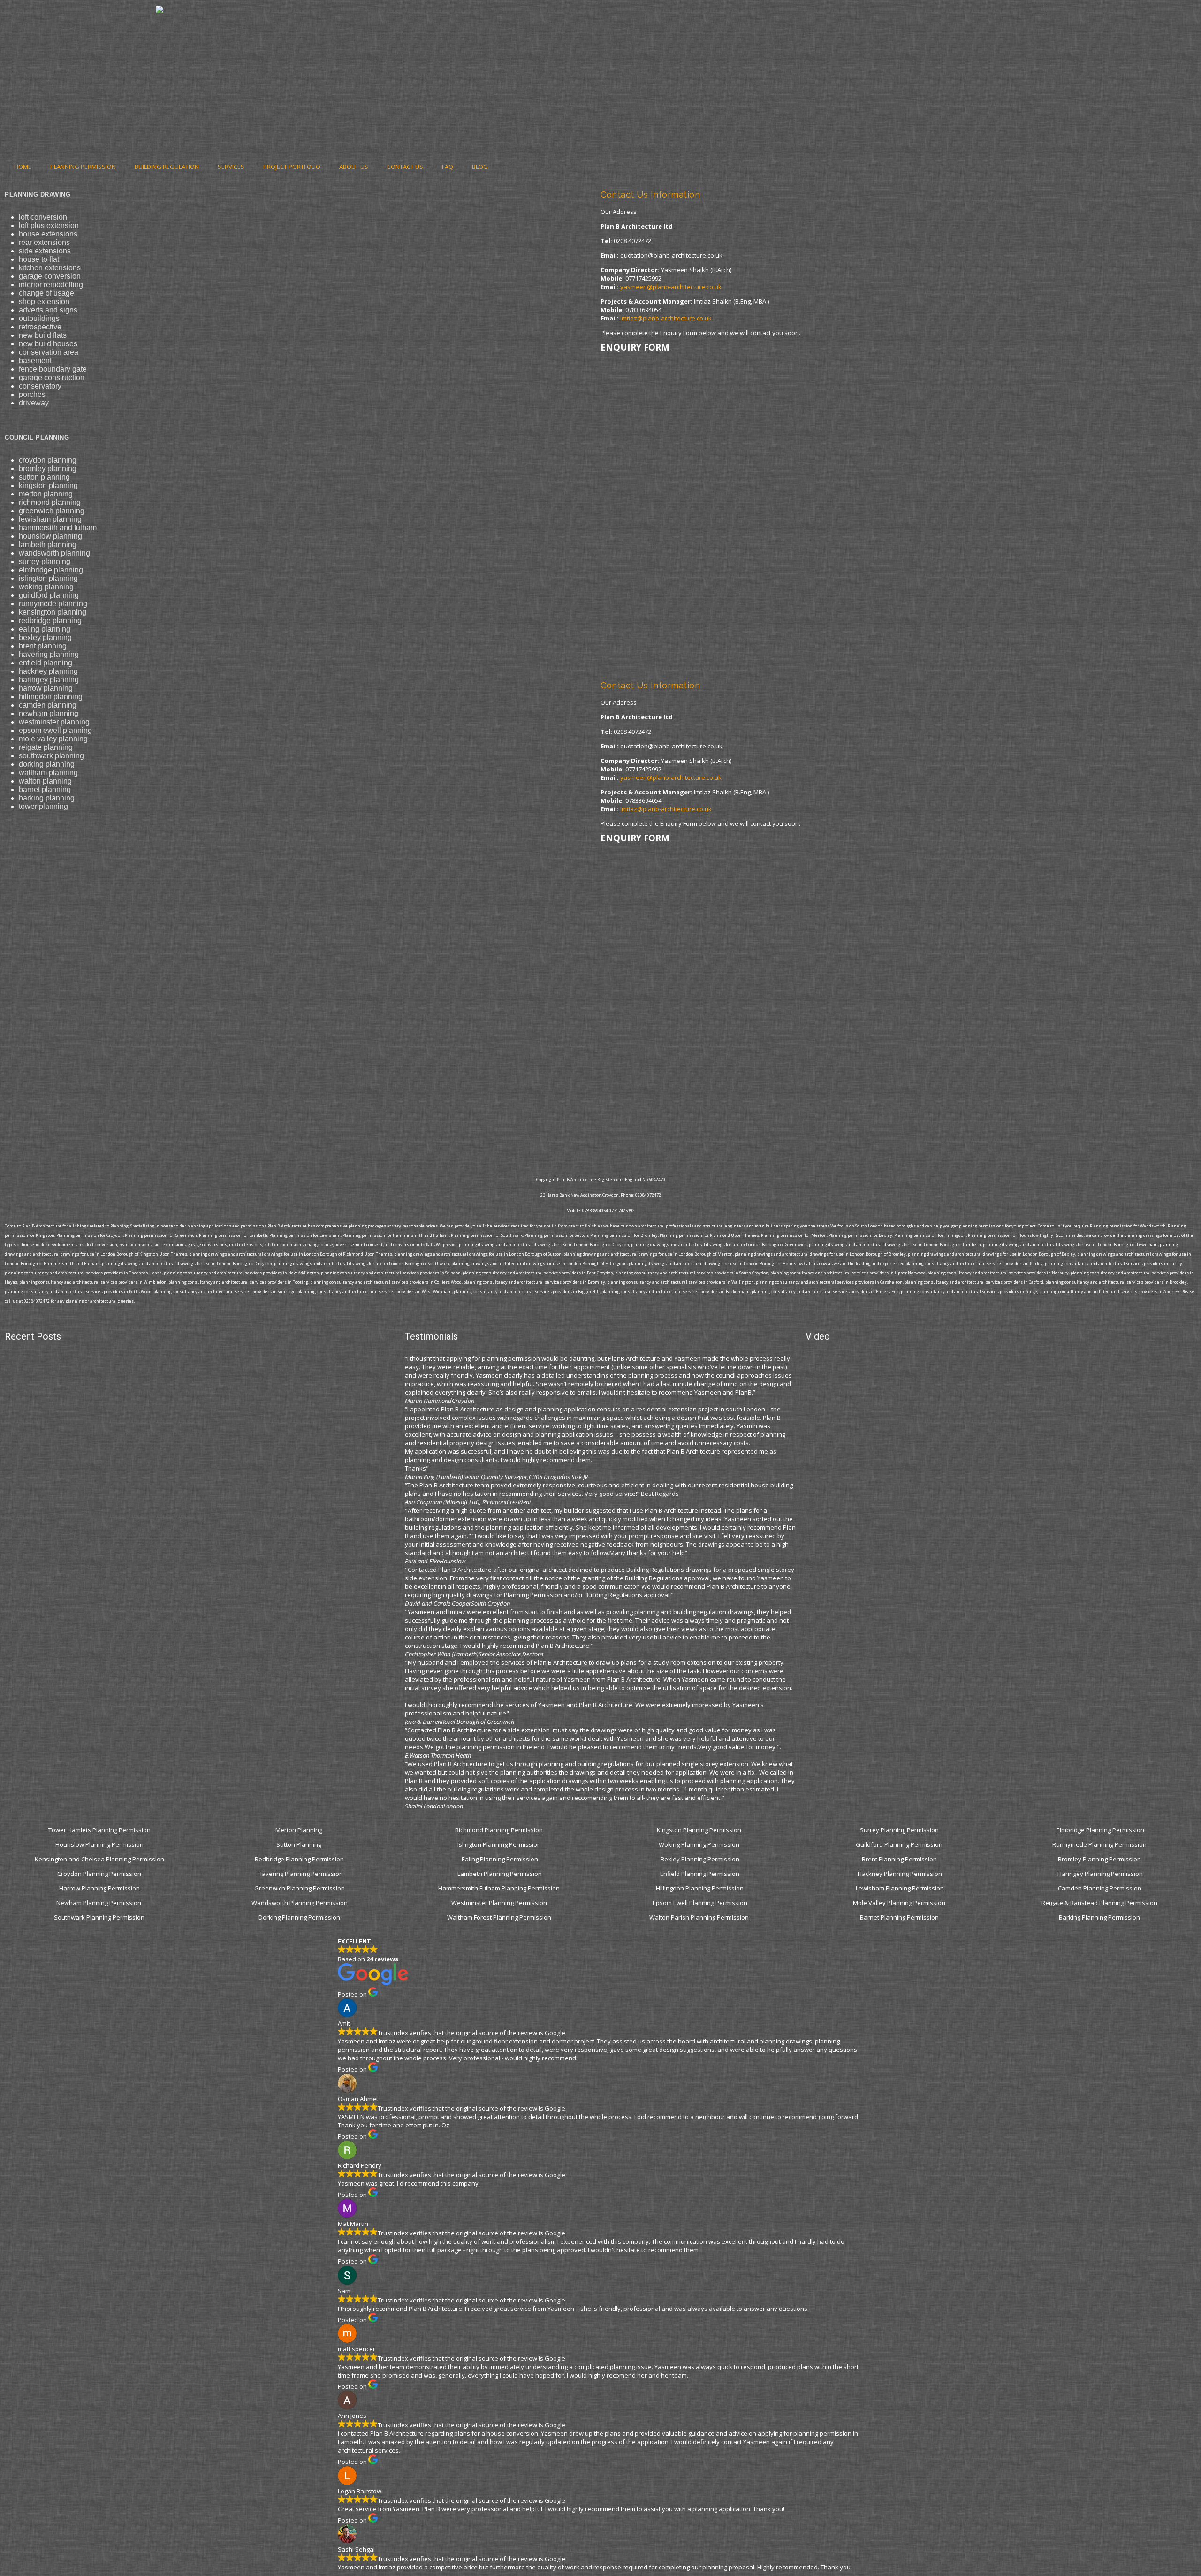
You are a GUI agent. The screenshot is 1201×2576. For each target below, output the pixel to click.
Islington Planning (48, 578)
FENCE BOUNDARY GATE (53, 369)
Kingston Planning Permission (700, 1830)
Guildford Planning (49, 595)
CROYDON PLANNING (48, 460)
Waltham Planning (48, 773)
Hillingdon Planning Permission (700, 1888)
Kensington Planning (53, 612)
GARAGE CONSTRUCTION (52, 377)
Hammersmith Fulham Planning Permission (500, 1888)
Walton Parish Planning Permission (700, 1917)
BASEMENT (35, 361)
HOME (23, 167)
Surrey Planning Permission (900, 1830)
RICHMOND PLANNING (50, 502)
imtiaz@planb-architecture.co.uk (666, 318)
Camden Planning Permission (1100, 1888)
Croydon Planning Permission (99, 1874)
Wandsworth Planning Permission (300, 1903)
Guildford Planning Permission (900, 1844)
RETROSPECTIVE (40, 327)
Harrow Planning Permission (99, 1888)
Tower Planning (43, 806)
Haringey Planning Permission (1100, 1874)
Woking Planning (46, 587)
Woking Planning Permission (700, 1844)
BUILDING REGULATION (167, 167)
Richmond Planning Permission (500, 1830)
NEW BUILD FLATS (43, 335)
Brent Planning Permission (900, 1859)
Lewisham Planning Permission (900, 1888)
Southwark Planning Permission (99, 1917)
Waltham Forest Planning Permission (500, 1917)
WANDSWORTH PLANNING (54, 553)
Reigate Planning (46, 747)
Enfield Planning (46, 663)
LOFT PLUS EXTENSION (49, 225)
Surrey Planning (45, 561)
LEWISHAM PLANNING (50, 519)
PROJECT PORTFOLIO (292, 167)
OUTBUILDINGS (39, 318)
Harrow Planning (46, 688)
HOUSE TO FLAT (39, 259)
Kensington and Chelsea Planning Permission (99, 1859)
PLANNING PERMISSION (83, 167)
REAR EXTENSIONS (44, 242)
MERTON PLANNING (46, 494)
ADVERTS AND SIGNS (48, 310)
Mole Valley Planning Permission (900, 1903)
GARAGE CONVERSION (50, 276)
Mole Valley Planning (53, 739)
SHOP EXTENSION (44, 301)
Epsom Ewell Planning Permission (700, 1903)
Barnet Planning (45, 789)
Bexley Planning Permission (700, 1859)
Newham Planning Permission (99, 1903)
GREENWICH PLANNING (52, 511)
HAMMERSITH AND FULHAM (58, 528)
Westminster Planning (54, 722)
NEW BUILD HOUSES (48, 344)
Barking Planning (47, 798)
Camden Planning (48, 705)
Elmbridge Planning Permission (1100, 1830)
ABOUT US (354, 167)
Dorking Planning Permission (299, 1917)
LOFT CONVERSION (43, 217)
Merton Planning (300, 1830)
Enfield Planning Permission (700, 1874)
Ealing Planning (45, 629)
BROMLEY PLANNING (48, 469)
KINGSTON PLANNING (48, 485)
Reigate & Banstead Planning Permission (1100, 1903)
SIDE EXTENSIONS (45, 251)
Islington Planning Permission (500, 1844)
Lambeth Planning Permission (500, 1874)
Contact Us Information (650, 194)
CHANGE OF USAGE (46, 293)
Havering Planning (49, 654)
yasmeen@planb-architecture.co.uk (671, 287)
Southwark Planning (51, 756)
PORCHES (32, 394)
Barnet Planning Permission (900, 1917)
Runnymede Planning (53, 604)
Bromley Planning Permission (1100, 1859)
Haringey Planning (49, 680)
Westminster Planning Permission (500, 1903)
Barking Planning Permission (1100, 1917)
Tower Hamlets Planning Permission (99, 1830)
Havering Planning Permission (300, 1874)
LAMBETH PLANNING (48, 545)
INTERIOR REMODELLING (51, 285)
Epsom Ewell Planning (55, 730)
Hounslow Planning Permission (99, 1844)
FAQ (448, 167)
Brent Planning (43, 646)
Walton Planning (45, 781)
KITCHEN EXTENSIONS (50, 268)
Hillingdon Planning (51, 697)
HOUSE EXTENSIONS (48, 234)
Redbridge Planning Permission (299, 1859)
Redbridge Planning (50, 621)
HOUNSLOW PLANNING (50, 536)
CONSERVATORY (40, 386)
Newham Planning (49, 713)
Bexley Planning (45, 637)
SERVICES (231, 167)
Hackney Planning (48, 671)
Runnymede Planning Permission (1100, 1844)
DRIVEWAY (34, 403)
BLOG (480, 167)
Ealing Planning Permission (500, 1859)
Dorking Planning (47, 764)
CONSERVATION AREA (49, 352)
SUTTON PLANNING (44, 477)
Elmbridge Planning (51, 570)
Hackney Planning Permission (900, 1874)
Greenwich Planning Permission (300, 1888)
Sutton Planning (300, 1844)
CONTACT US (405, 167)
